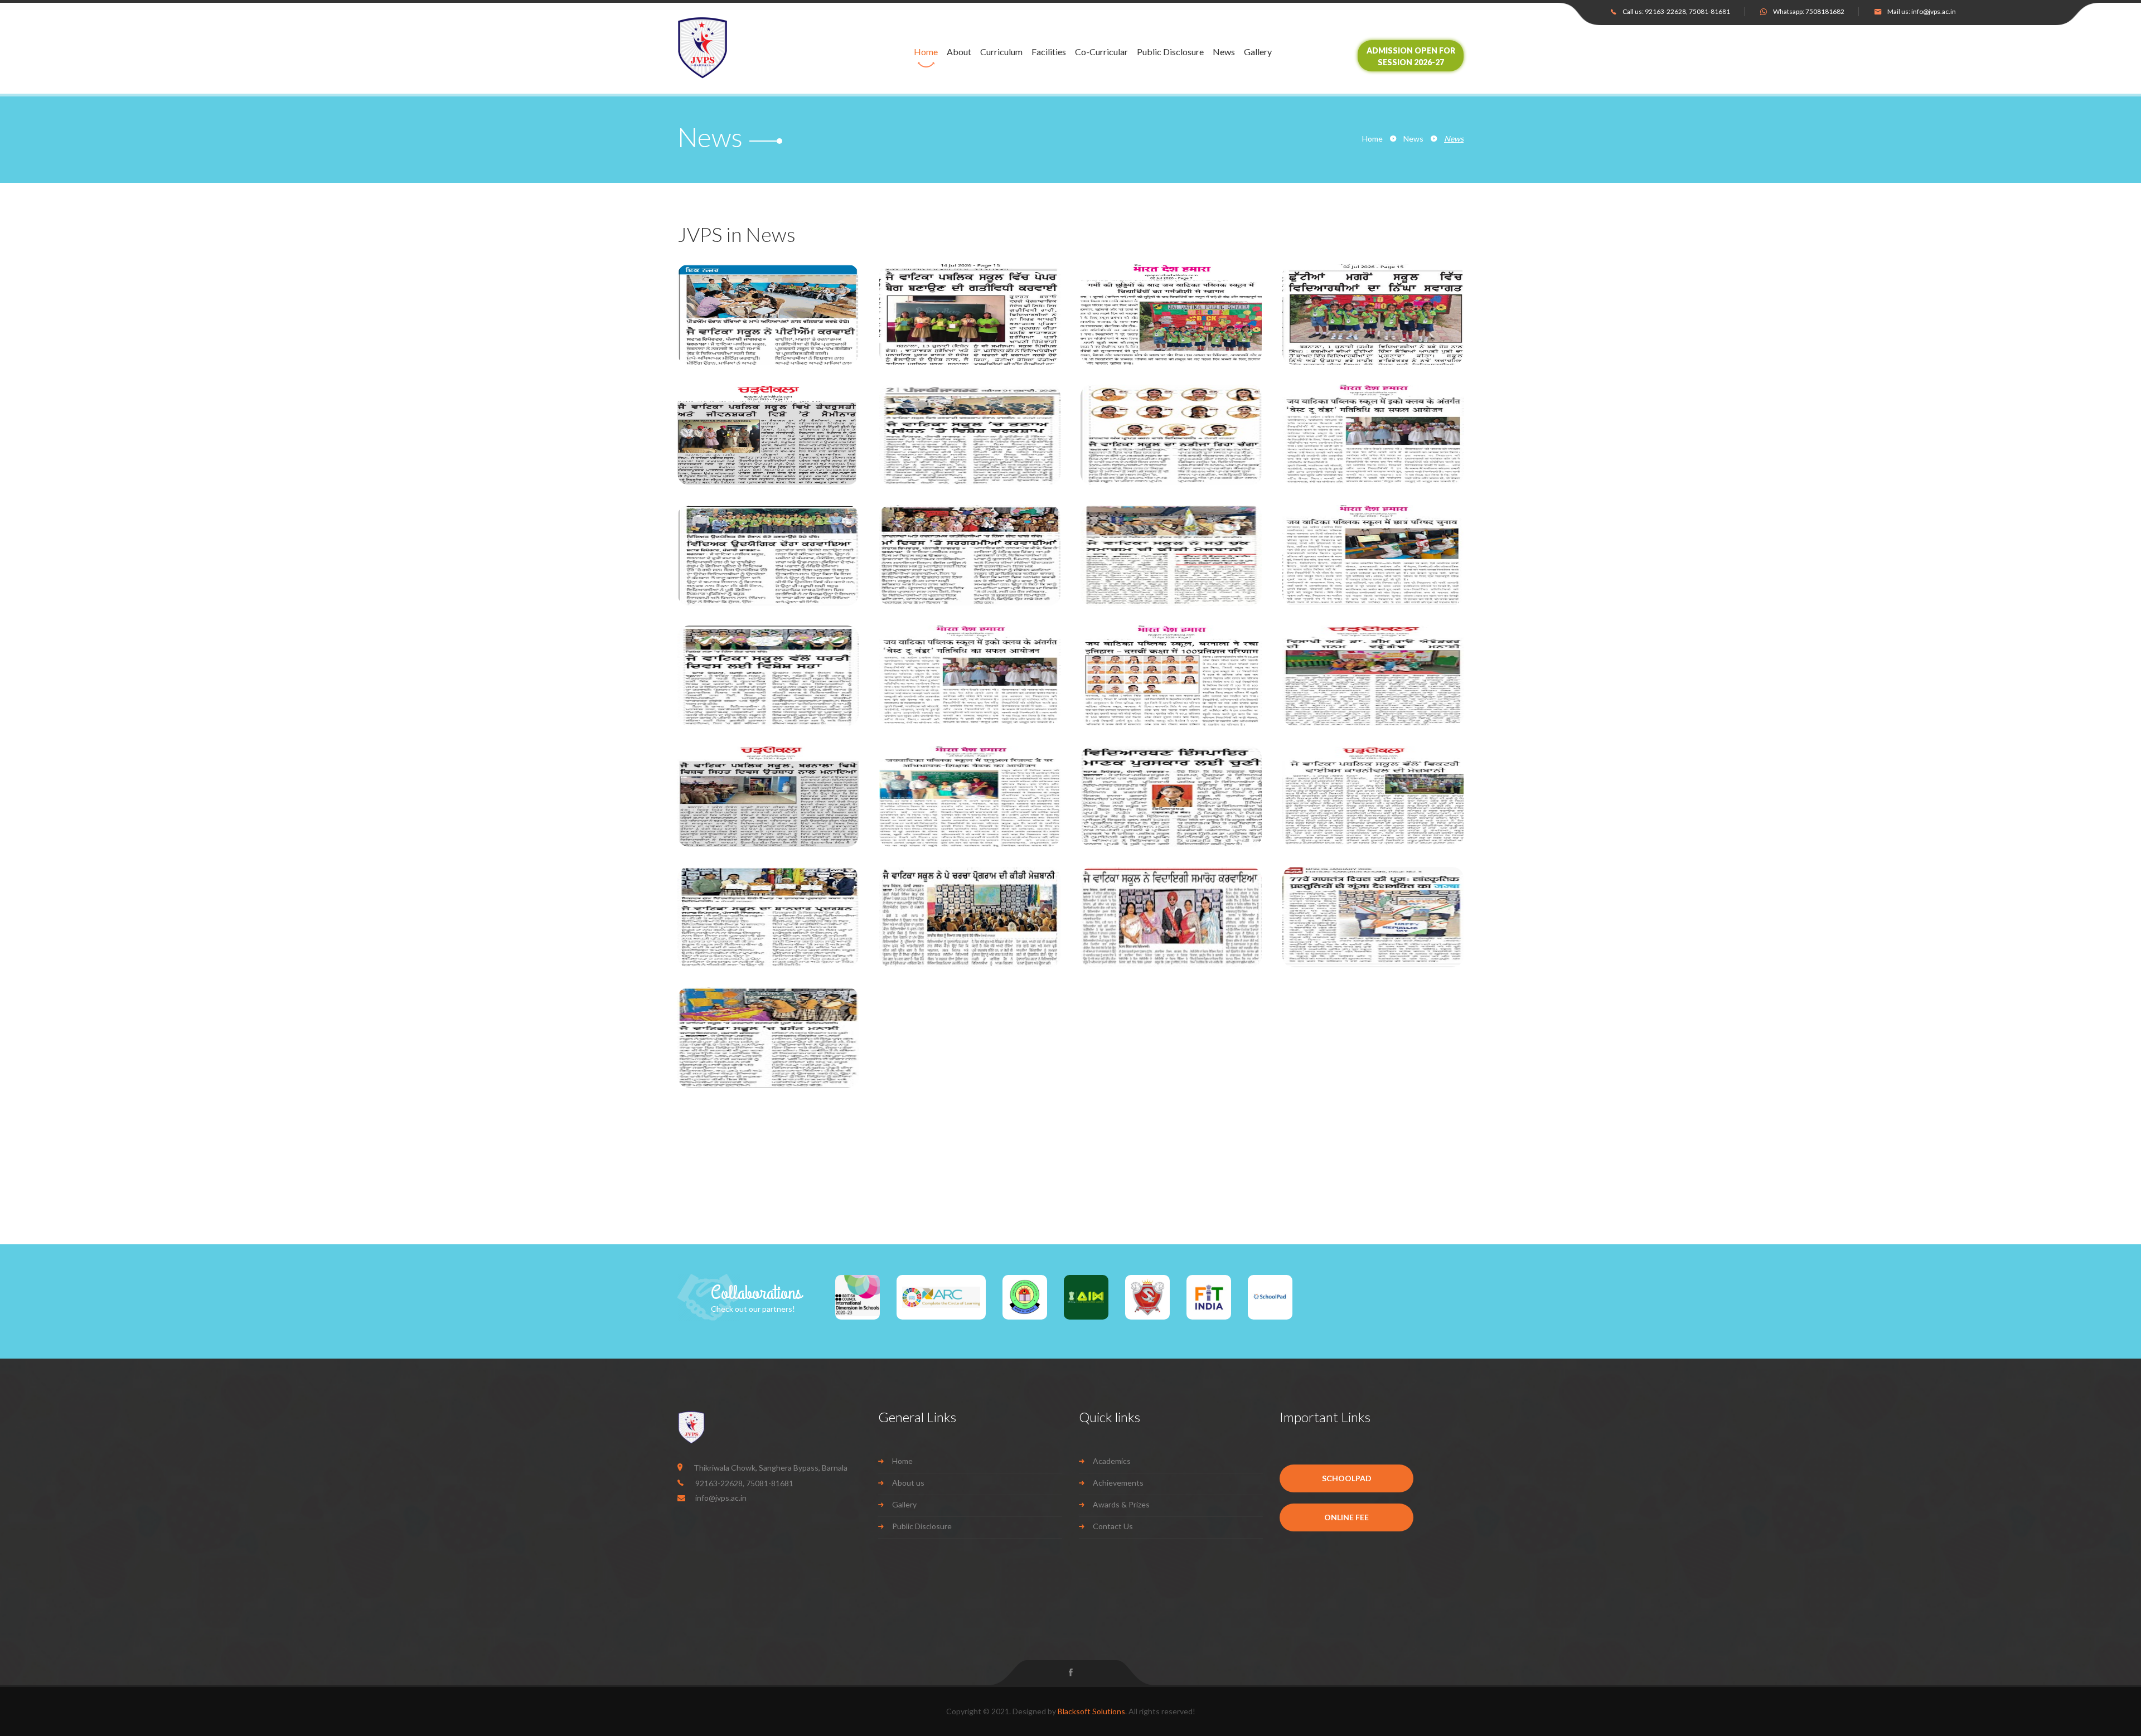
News (1413, 139)
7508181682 (1825, 11)
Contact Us (1113, 1526)
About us (908, 1483)
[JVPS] (735, 48)
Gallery (1258, 52)
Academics (1112, 1461)
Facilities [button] (1049, 52)
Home (926, 52)
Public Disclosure (1170, 52)
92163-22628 (1665, 11)
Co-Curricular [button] (1101, 52)
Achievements (1118, 1483)
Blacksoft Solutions (1091, 1711)
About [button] (959, 52)
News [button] (1224, 52)
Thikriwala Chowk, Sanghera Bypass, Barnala (771, 1468)
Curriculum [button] (1001, 52)
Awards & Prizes (1121, 1504)
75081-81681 (1709, 11)
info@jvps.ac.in (1934, 11)
